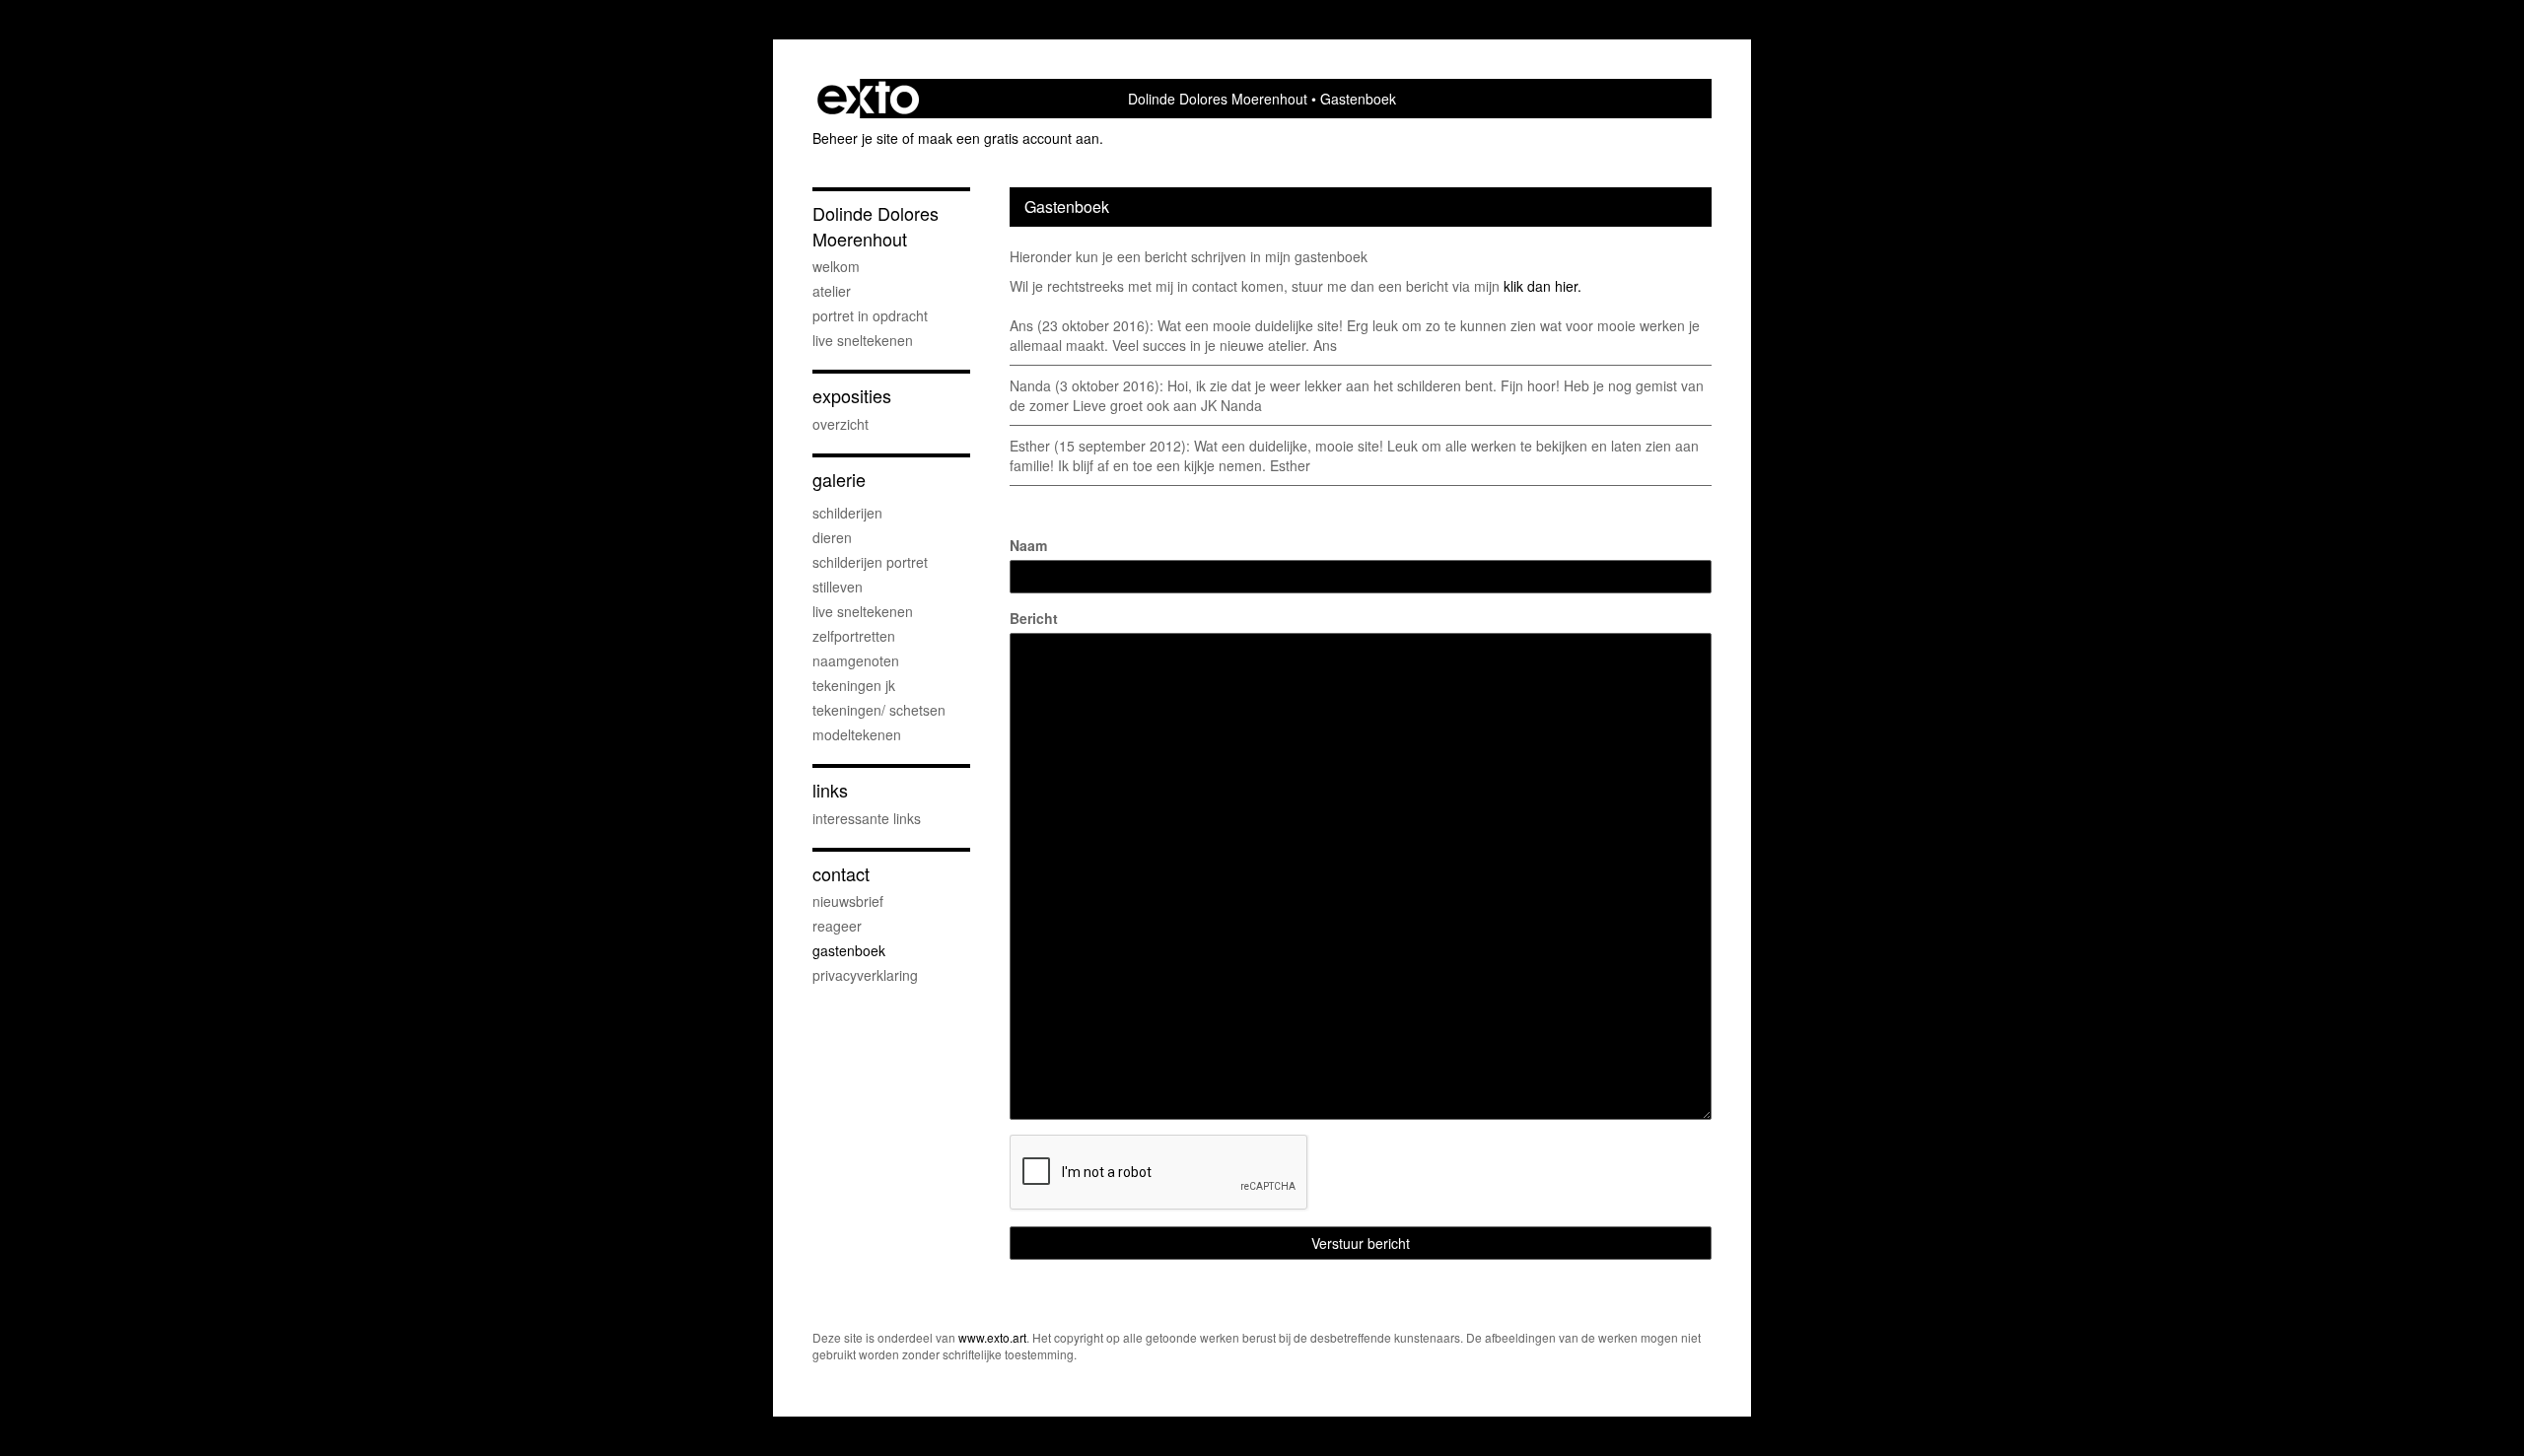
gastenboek (849, 950)
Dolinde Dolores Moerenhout (1218, 99)
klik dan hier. (1542, 286)
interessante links (867, 818)
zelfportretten (854, 636)
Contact (841, 874)
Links (830, 790)
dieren (832, 537)
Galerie (839, 480)
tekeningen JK (854, 685)
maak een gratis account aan (1009, 138)
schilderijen (847, 513)
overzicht (841, 424)
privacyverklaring (865, 975)
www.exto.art (992, 1337)
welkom (836, 266)
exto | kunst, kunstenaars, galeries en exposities (868, 99)
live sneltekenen (863, 340)
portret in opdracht (870, 315)
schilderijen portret (870, 562)
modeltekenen (857, 734)
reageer (837, 926)
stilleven (838, 587)
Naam (1028, 545)
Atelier (832, 291)
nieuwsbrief (848, 901)
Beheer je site (855, 138)
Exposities (852, 396)
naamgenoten (856, 660)
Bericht (1034, 618)
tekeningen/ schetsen (879, 710)
